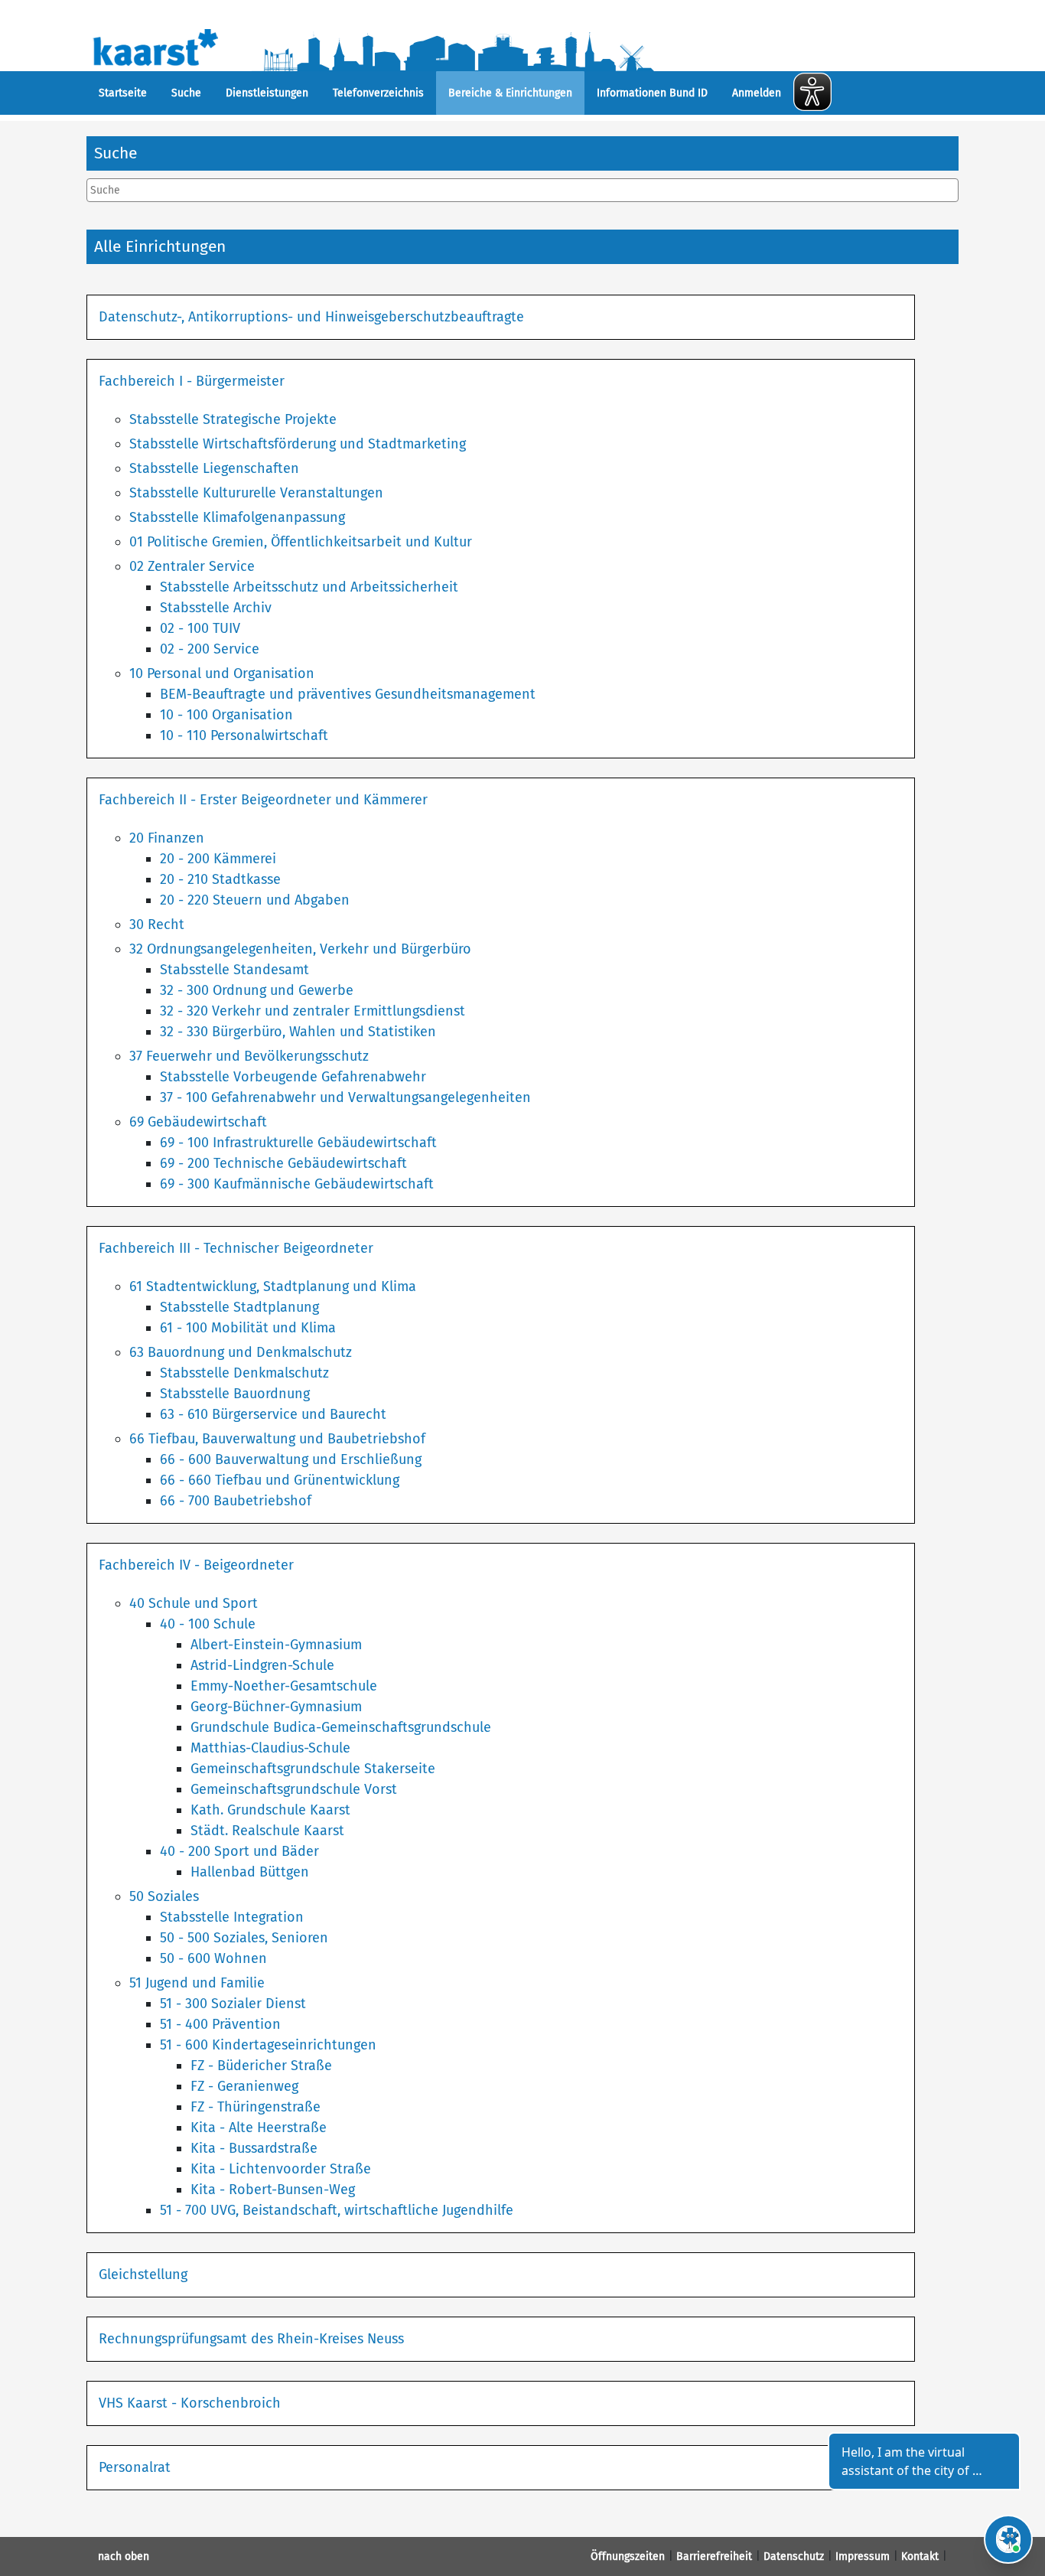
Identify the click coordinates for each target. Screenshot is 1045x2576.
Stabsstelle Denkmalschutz (244, 1373)
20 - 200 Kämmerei (218, 859)
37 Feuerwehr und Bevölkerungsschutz (249, 1056)
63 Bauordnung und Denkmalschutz (241, 1352)
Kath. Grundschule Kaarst (270, 1810)
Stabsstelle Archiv (216, 608)
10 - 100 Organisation (226, 715)
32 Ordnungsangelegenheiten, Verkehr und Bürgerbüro (300, 949)
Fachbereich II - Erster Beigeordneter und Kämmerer (263, 800)
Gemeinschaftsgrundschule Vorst (294, 1789)
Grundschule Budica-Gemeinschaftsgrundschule (341, 1727)
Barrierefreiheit (714, 2556)
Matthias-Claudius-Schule (270, 1748)
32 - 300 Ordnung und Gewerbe (257, 990)
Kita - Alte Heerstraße (259, 2128)
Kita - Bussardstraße (254, 2148)
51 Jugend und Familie (197, 1983)
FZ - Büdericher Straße (261, 2066)
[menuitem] (123, 93)
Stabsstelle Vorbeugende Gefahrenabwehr (293, 1077)
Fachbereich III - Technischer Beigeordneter (236, 1248)
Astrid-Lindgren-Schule (262, 1665)
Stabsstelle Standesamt (234, 970)
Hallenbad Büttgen (250, 1872)
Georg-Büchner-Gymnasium (276, 1707)
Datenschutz (794, 2556)
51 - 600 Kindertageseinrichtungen (268, 2045)
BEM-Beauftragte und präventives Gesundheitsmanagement (348, 694)
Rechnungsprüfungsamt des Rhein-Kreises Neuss (251, 2339)
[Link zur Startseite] (406, 46)
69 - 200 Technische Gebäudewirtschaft (283, 1163)
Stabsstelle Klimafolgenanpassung (237, 517)
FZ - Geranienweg (244, 2086)
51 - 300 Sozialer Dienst (233, 2004)
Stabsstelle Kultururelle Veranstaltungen (256, 493)
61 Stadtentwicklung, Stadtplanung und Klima (273, 1286)
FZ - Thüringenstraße (256, 2107)
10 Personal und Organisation (222, 673)
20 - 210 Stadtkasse (220, 879)
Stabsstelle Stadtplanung (239, 1307)
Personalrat (135, 2467)
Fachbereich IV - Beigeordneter (196, 1565)
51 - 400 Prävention (220, 2024)
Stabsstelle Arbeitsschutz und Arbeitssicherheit (309, 587)
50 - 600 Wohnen (213, 1958)
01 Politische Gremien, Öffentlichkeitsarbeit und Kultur (301, 542)
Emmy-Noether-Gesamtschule (284, 1686)
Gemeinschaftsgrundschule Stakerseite (313, 1769)
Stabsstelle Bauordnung (235, 1394)
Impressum (863, 2556)
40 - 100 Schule (208, 1624)
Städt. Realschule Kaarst (267, 1831)
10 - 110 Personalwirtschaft (244, 735)
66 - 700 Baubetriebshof (236, 1501)
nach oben (124, 2556)
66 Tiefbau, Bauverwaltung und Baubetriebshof (277, 1439)
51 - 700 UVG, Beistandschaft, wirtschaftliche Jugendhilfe (337, 2210)
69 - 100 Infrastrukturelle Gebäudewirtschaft (298, 1143)
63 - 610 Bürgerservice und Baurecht (273, 1414)
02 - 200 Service (210, 649)
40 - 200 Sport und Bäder (239, 1851)
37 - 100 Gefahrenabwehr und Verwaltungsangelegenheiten (345, 1097)
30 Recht (157, 924)
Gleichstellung (143, 2274)
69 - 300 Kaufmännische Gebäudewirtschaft (297, 1184)
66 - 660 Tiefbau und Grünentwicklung (280, 1480)
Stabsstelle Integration (232, 1917)
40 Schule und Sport (194, 1603)
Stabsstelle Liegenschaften (214, 468)
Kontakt (920, 2556)
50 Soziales (164, 1896)
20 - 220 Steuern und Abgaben (255, 900)
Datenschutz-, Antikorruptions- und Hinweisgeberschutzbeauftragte (311, 317)
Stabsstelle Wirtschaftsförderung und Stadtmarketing (298, 444)
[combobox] (522, 190)
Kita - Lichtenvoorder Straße (281, 2169)
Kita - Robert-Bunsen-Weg (273, 2190)
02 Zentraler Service (192, 566)
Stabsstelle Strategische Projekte (233, 419)
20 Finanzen (167, 838)
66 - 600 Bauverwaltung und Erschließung (291, 1459)
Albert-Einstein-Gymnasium (276, 1645)
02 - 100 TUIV (200, 628)
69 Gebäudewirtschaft (198, 1122)
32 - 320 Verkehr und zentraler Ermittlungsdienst (313, 1011)
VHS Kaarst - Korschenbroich (190, 2403)
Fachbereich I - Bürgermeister (192, 381)
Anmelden (757, 93)
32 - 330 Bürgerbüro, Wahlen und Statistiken (298, 1032)
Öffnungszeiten (628, 2556)
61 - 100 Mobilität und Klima (248, 1328)
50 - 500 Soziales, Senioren (244, 1938)
